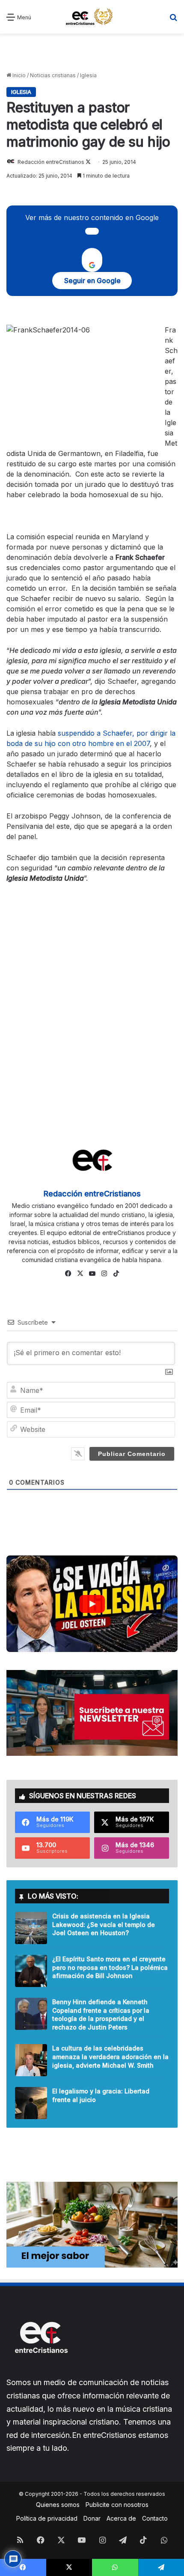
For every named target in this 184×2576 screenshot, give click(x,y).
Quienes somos (58, 2505)
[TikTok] (116, 1274)
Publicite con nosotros (117, 2505)
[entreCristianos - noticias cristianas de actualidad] (92, 17)
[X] (80, 1274)
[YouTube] (92, 1274)
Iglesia (88, 75)
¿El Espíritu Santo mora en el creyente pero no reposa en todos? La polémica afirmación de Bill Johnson (110, 1967)
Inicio (18, 75)
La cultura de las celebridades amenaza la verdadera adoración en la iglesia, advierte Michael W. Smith (110, 2057)
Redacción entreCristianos (51, 162)
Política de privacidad (47, 2518)
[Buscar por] (173, 20)
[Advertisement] (92, 53)
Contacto (155, 2518)
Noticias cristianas (53, 75)
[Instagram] (104, 1274)
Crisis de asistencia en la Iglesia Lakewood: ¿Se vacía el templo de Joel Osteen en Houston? (104, 1924)
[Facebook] (68, 1274)
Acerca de (121, 2518)
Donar (92, 2518)
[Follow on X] (88, 162)
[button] (92, 1604)
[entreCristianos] (41, 2372)
